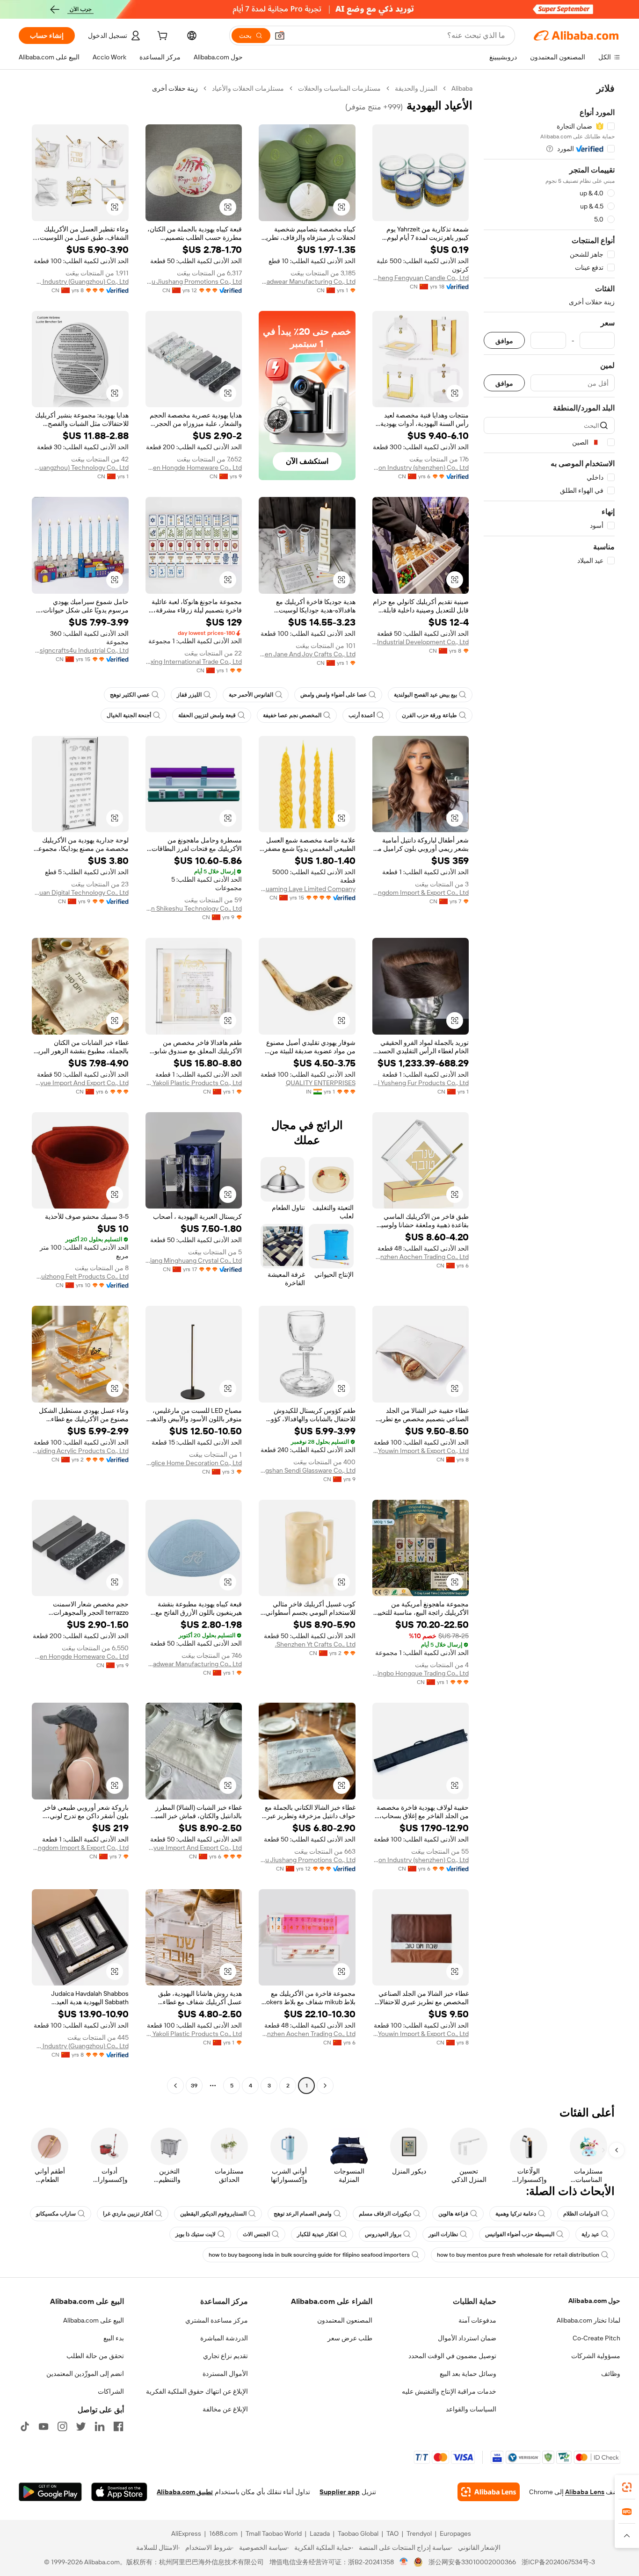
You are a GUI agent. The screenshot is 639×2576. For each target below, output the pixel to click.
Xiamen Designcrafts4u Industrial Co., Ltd (80, 650)
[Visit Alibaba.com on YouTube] (44, 2426)
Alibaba (462, 88)
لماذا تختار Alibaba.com (588, 2320)
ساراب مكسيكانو (56, 2214)
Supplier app (340, 2492)
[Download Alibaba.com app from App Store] (119, 2492)
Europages (455, 2533)
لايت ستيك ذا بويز (196, 2234)
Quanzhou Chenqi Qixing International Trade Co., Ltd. (194, 662)
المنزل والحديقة (416, 88)
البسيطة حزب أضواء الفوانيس (520, 2234)
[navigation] (549, 1088)
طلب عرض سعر (350, 2338)
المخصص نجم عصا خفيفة (292, 715)
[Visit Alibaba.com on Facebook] (118, 2426)
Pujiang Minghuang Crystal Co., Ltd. (194, 1260)
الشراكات (111, 2391)
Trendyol (419, 2533)
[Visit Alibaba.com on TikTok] (25, 2426)
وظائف (611, 2374)
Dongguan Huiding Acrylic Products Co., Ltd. (80, 1451)
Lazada (320, 2533)
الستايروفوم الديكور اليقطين (213, 2214)
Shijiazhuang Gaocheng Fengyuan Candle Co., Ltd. (421, 278)
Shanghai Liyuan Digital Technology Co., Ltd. (80, 892)
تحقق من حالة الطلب (95, 2356)
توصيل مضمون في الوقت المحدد (452, 2356)
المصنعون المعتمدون (345, 2320)
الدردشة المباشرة (224, 2338)
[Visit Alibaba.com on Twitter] (81, 2426)
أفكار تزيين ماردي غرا (128, 2214)
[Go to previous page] (325, 2086)
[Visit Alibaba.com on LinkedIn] (100, 2426)
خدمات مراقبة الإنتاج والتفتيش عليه (449, 2391)
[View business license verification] (404, 2562)
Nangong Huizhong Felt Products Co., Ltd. (80, 1276)
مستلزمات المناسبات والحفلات (339, 88)
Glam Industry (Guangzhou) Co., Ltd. (80, 281)
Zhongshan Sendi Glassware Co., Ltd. (307, 1470)
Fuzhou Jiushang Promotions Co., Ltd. (194, 281)
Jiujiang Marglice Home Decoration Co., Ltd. (194, 1463)
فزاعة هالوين (453, 2214)
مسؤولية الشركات (596, 2356)
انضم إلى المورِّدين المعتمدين (85, 2374)
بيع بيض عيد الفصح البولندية (425, 695)
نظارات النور (443, 2234)
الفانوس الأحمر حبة (251, 695)
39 (194, 2086)
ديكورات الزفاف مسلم (385, 2214)
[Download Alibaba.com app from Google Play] (50, 2492)
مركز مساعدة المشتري (217, 2320)
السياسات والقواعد (471, 2409)
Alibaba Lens (585, 2492)
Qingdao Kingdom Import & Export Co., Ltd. (421, 892)
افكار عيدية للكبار (317, 2234)
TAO (392, 2533)
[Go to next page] (175, 2086)
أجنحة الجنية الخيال (129, 715)
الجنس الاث (256, 2234)
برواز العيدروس (383, 2234)
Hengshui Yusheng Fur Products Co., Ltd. (421, 1083)
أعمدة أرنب (362, 715)
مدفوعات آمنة (477, 2320)
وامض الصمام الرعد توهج (303, 2214)
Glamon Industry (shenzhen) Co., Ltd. (421, 468)
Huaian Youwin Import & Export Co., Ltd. (421, 1451)
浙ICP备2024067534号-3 (558, 2562)
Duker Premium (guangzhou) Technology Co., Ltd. (80, 468)
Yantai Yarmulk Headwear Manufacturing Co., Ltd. (307, 281)
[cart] (161, 37)
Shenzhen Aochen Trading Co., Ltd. (421, 1257)
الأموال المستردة (225, 2374)
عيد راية (590, 2234)
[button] (280, 36)
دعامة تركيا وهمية (516, 2214)
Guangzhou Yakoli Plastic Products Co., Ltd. (194, 1083)
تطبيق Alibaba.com (185, 2492)
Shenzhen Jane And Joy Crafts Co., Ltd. (307, 654)
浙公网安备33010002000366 (472, 2562)
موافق (504, 341)
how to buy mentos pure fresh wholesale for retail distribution (518, 2255)
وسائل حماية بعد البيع (468, 2374)
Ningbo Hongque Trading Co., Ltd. (421, 1673)
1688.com (223, 2533)
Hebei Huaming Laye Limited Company (307, 889)
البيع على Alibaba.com (94, 2320)
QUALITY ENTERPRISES (321, 1083)
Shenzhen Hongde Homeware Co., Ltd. (194, 468)
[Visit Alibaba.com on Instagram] (62, 2426)
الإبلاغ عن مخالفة (225, 2409)
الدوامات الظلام (581, 2214)
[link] (627, 2487)
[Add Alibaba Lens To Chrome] (489, 2492)
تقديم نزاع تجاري (225, 2356)
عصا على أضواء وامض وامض (334, 695)
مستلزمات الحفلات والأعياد (248, 88)
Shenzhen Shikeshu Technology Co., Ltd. (194, 908)
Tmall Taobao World (274, 2533)
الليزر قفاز (189, 695)
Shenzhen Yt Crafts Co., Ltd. (315, 1644)
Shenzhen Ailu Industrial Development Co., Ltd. (421, 642)
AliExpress (186, 2533)
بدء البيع (114, 2338)
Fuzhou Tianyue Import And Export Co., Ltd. (80, 1083)
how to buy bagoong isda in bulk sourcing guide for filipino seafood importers (309, 2255)
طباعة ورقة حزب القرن (429, 715)
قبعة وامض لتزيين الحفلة (207, 715)
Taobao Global (358, 2533)
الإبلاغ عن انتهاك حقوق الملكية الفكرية (197, 2391)
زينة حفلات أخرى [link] (175, 88)
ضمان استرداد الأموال (467, 2338)
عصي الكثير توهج (130, 695)
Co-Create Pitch (596, 2338)
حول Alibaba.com (594, 2301)
